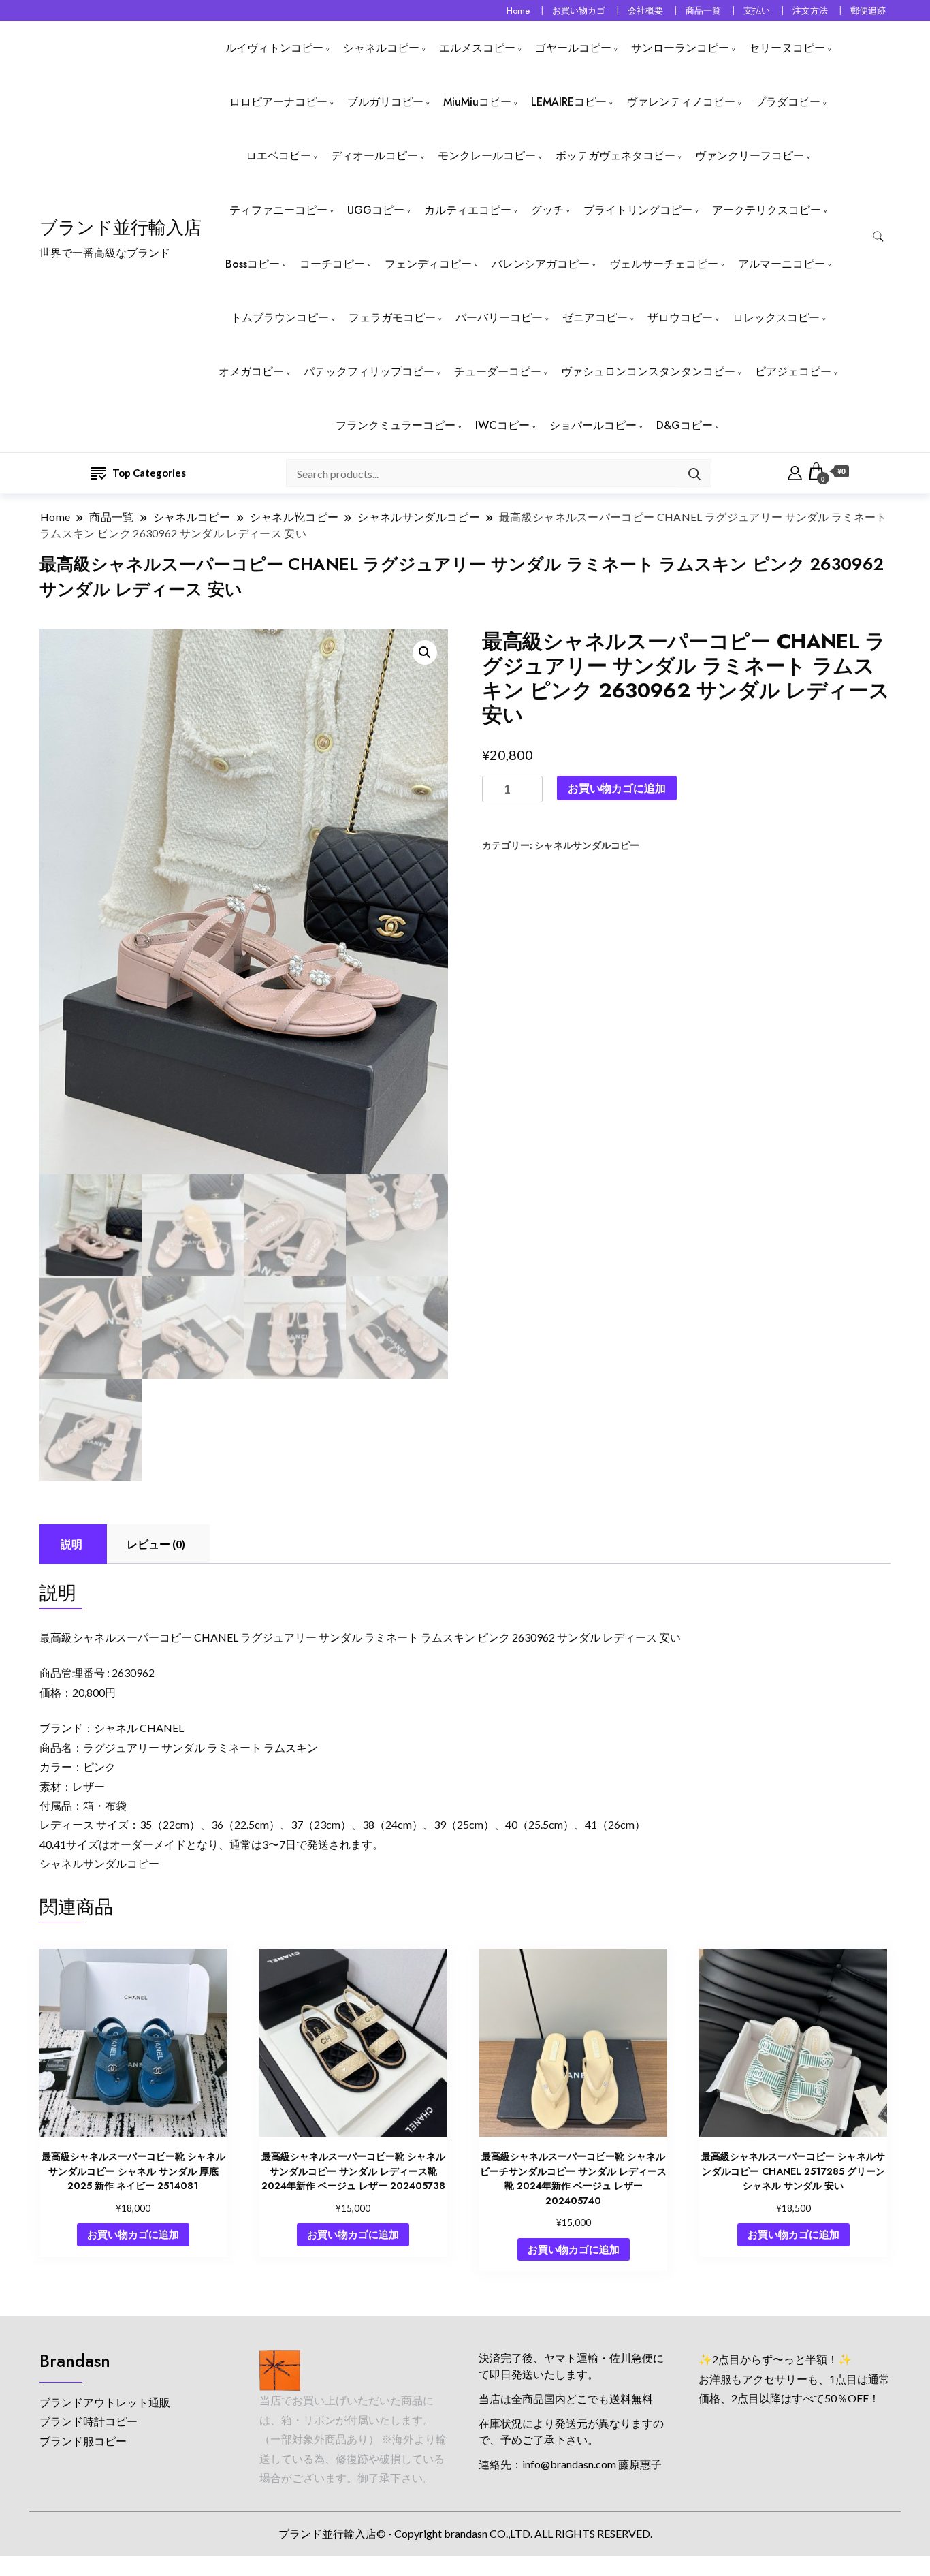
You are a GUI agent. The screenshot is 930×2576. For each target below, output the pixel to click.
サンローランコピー (680, 48)
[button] (425, 653)
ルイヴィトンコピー (274, 48)
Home (518, 11)
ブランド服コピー (83, 2441)
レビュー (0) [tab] (156, 1544)
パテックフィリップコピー (369, 372)
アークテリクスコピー (767, 210)
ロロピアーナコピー (278, 102)
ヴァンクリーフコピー (750, 156)
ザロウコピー (680, 318)
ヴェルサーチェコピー (664, 264)
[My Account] (795, 471)
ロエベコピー (278, 156)
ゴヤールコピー (573, 48)
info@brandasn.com (569, 2464)
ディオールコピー (374, 156)
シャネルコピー (381, 48)
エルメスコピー (477, 48)
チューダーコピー (498, 372)
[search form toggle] (878, 237)
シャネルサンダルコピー (587, 845)
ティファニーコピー (278, 210)
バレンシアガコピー (541, 264)
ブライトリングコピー (638, 210)
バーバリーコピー (499, 318)
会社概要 (645, 11)
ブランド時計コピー (89, 2421)
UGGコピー (376, 210)
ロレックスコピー (776, 318)
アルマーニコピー (782, 264)
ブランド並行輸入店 (121, 227)
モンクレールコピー (487, 156)
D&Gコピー (685, 425)
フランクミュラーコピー (396, 425)
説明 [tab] (71, 1544)
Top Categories (149, 473)
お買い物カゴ (579, 11)
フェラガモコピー (392, 318)
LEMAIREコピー (569, 102)
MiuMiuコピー (477, 102)
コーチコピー (332, 264)
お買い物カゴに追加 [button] (133, 2234)
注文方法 (810, 11)
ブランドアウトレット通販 (105, 2402)
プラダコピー (788, 102)
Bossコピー (253, 264)
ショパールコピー (593, 425)
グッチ (547, 210)
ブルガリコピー (385, 102)
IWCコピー (502, 425)
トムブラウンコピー (280, 318)
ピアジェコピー (793, 372)
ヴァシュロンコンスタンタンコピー (648, 372)
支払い (757, 11)
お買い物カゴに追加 (617, 788)
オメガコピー (251, 372)
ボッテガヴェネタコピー (615, 156)
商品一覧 (703, 11)
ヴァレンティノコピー (681, 102)
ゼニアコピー (595, 318)
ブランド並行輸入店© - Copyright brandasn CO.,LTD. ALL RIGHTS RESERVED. (465, 2533)
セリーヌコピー (787, 48)
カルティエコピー (468, 210)
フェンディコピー (428, 264)
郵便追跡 (868, 11)
